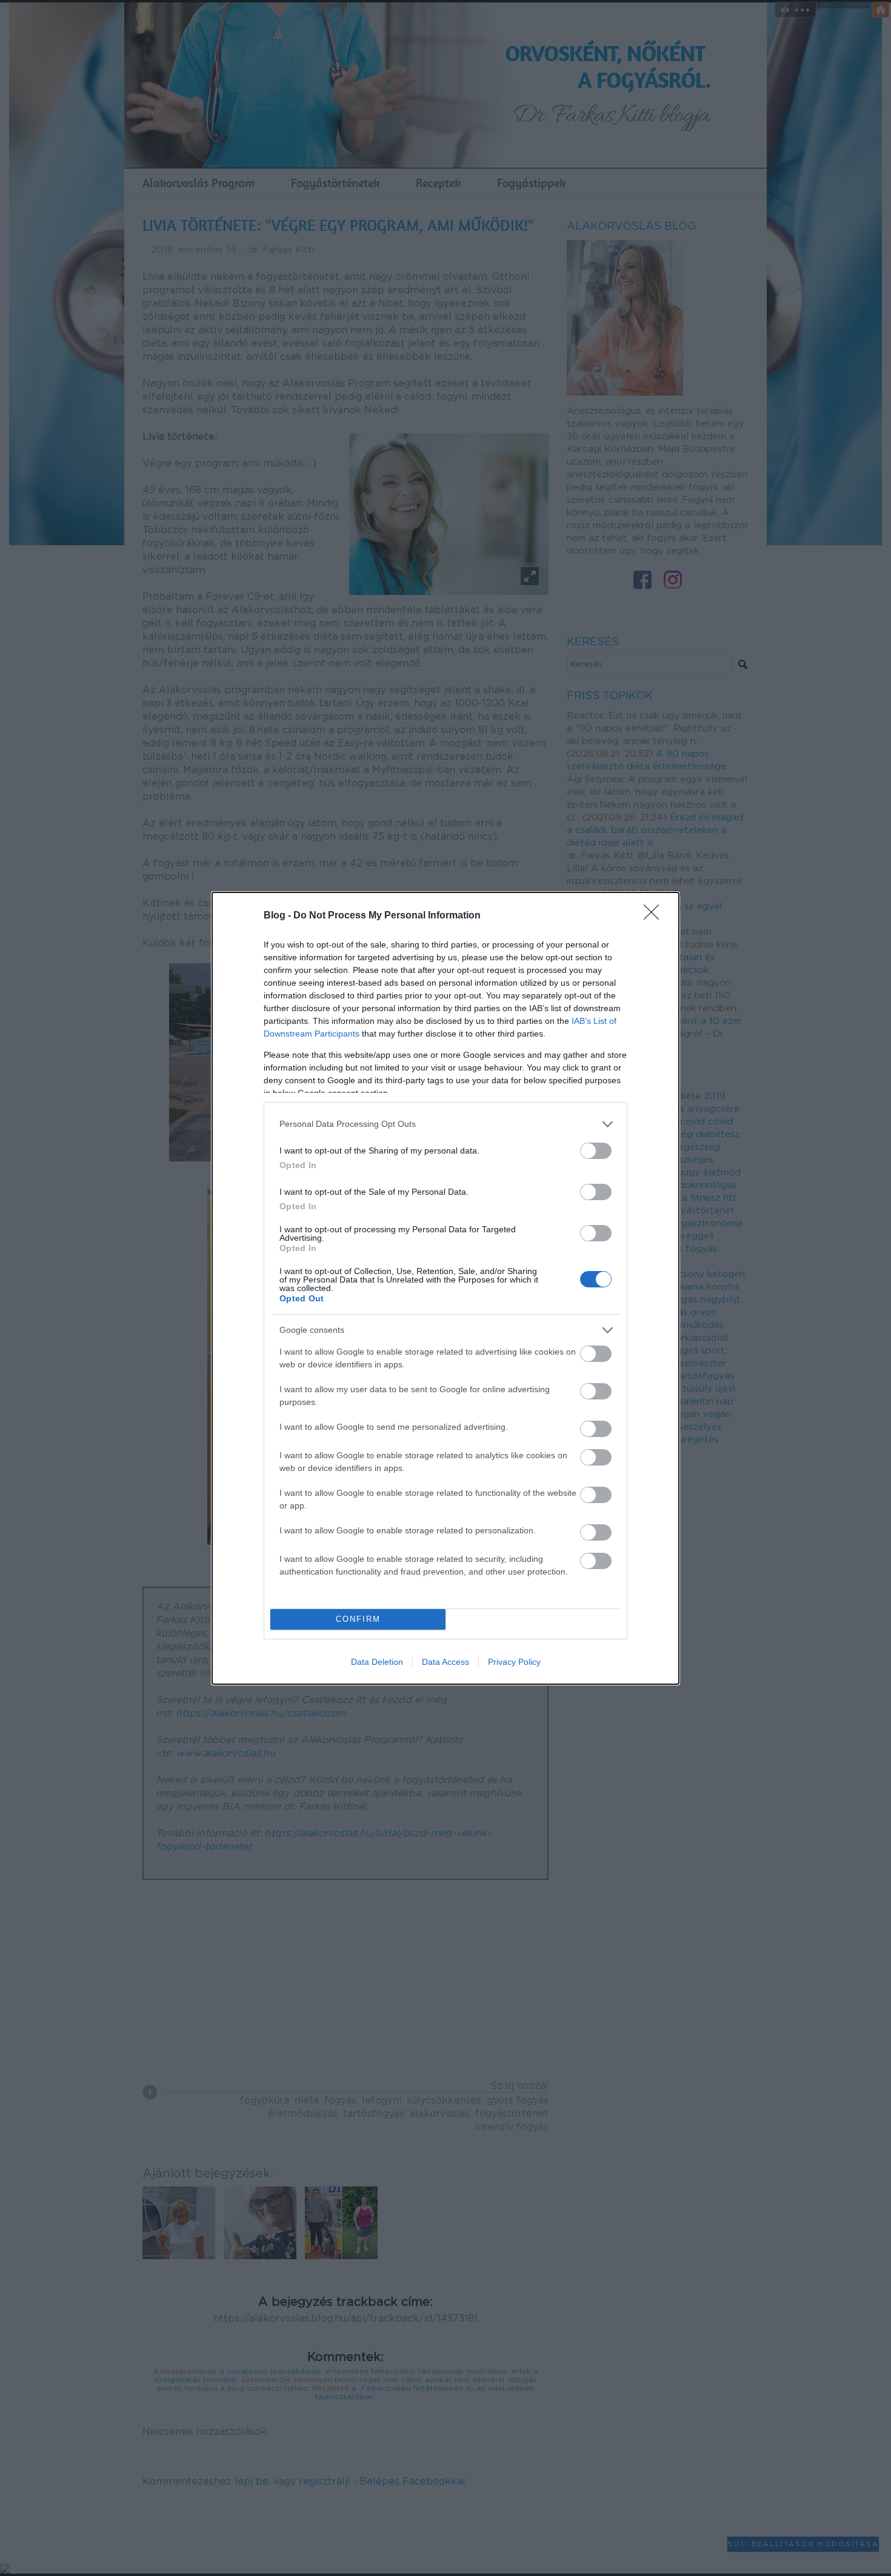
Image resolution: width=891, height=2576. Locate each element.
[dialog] (446, 1288)
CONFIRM (358, 1619)
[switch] (596, 1151)
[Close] (655, 916)
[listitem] (446, 1124)
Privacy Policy (514, 1662)
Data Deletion (377, 1662)
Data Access (446, 1662)
